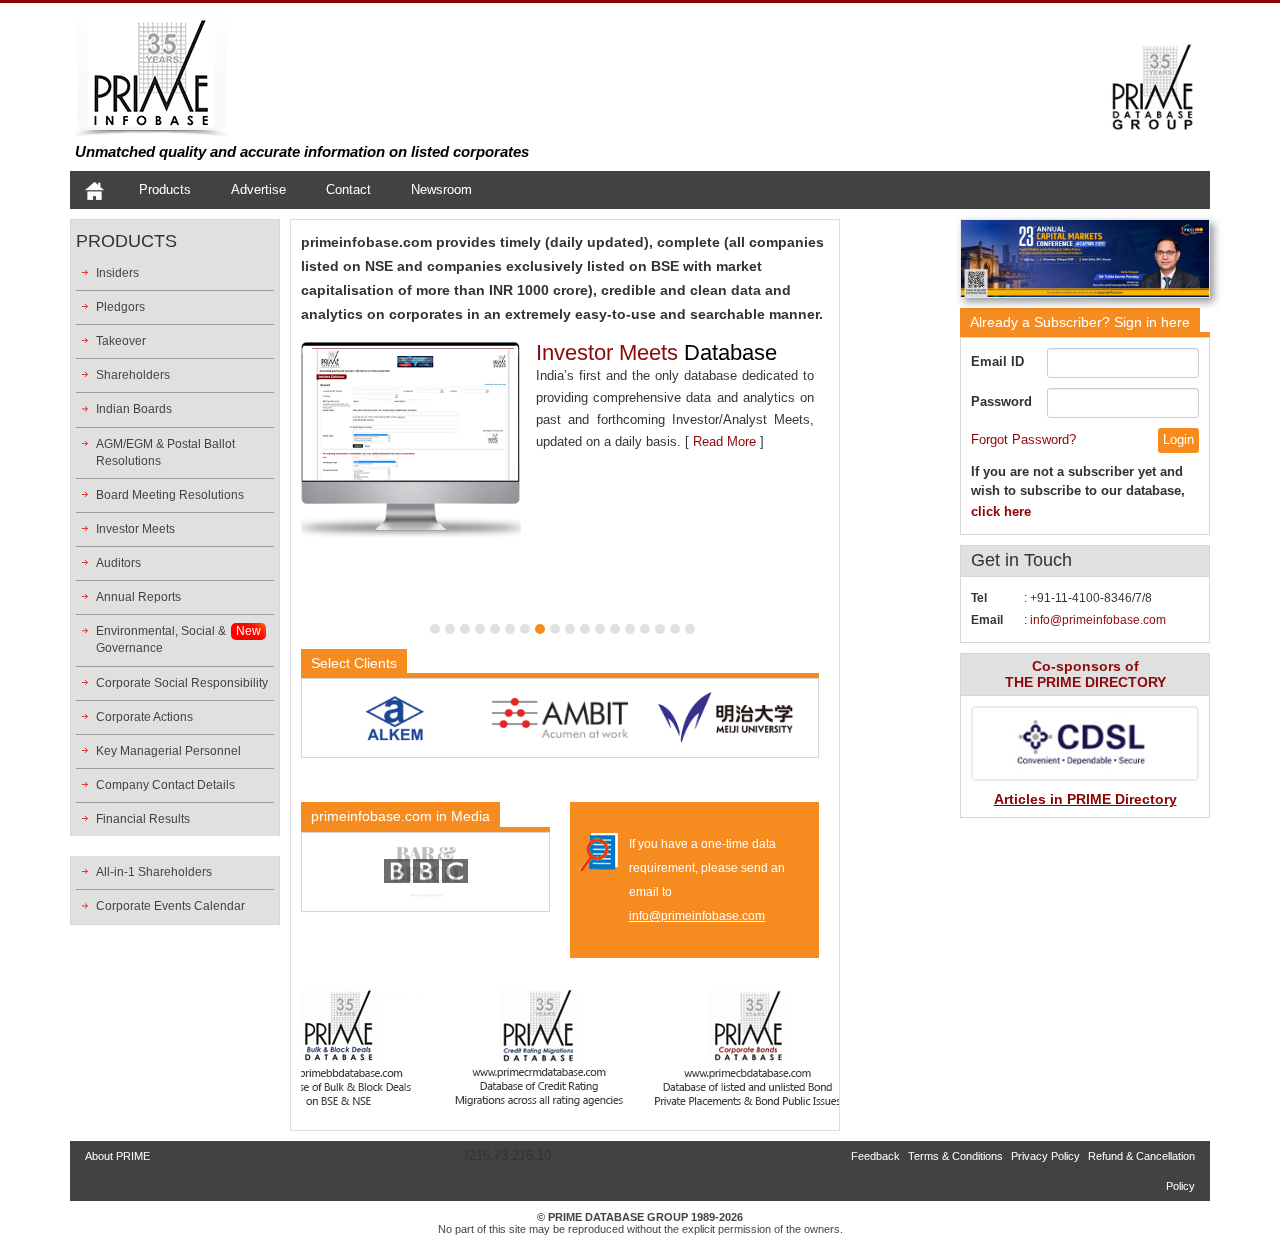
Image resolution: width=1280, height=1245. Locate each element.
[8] (540, 629)
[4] (480, 629)
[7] (525, 629)
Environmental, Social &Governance (161, 639)
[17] (675, 629)
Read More (724, 441)
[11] (585, 629)
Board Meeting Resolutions (170, 495)
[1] (435, 629)
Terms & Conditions (955, 1156)
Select (354, 663)
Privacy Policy (1045, 1156)
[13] (615, 629)
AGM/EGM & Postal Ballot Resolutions (165, 452)
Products (165, 189)
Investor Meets (135, 529)
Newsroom (441, 189)
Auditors (118, 563)
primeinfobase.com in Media (400, 816)
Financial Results (143, 819)
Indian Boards (134, 409)
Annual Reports (138, 597)
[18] (690, 629)
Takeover (121, 341)
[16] (660, 629)
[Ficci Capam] (1085, 262)
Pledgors (120, 307)
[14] (630, 629)
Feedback (875, 1156)
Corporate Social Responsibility (182, 683)
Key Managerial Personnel (168, 751)
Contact (348, 189)
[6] (510, 629)
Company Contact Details (165, 785)
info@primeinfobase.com (697, 916)
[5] (495, 629)
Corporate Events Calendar (170, 906)
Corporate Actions (144, 717)
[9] (555, 629)
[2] (450, 629)
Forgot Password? (1023, 439)
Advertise (258, 189)
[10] (570, 629)
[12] (600, 629)
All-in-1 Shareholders (154, 872)
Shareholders (133, 375)
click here (1001, 511)
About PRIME (117, 1156)
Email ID (997, 361)
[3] (465, 629)
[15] (645, 629)
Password (1001, 401)
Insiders (117, 273)
